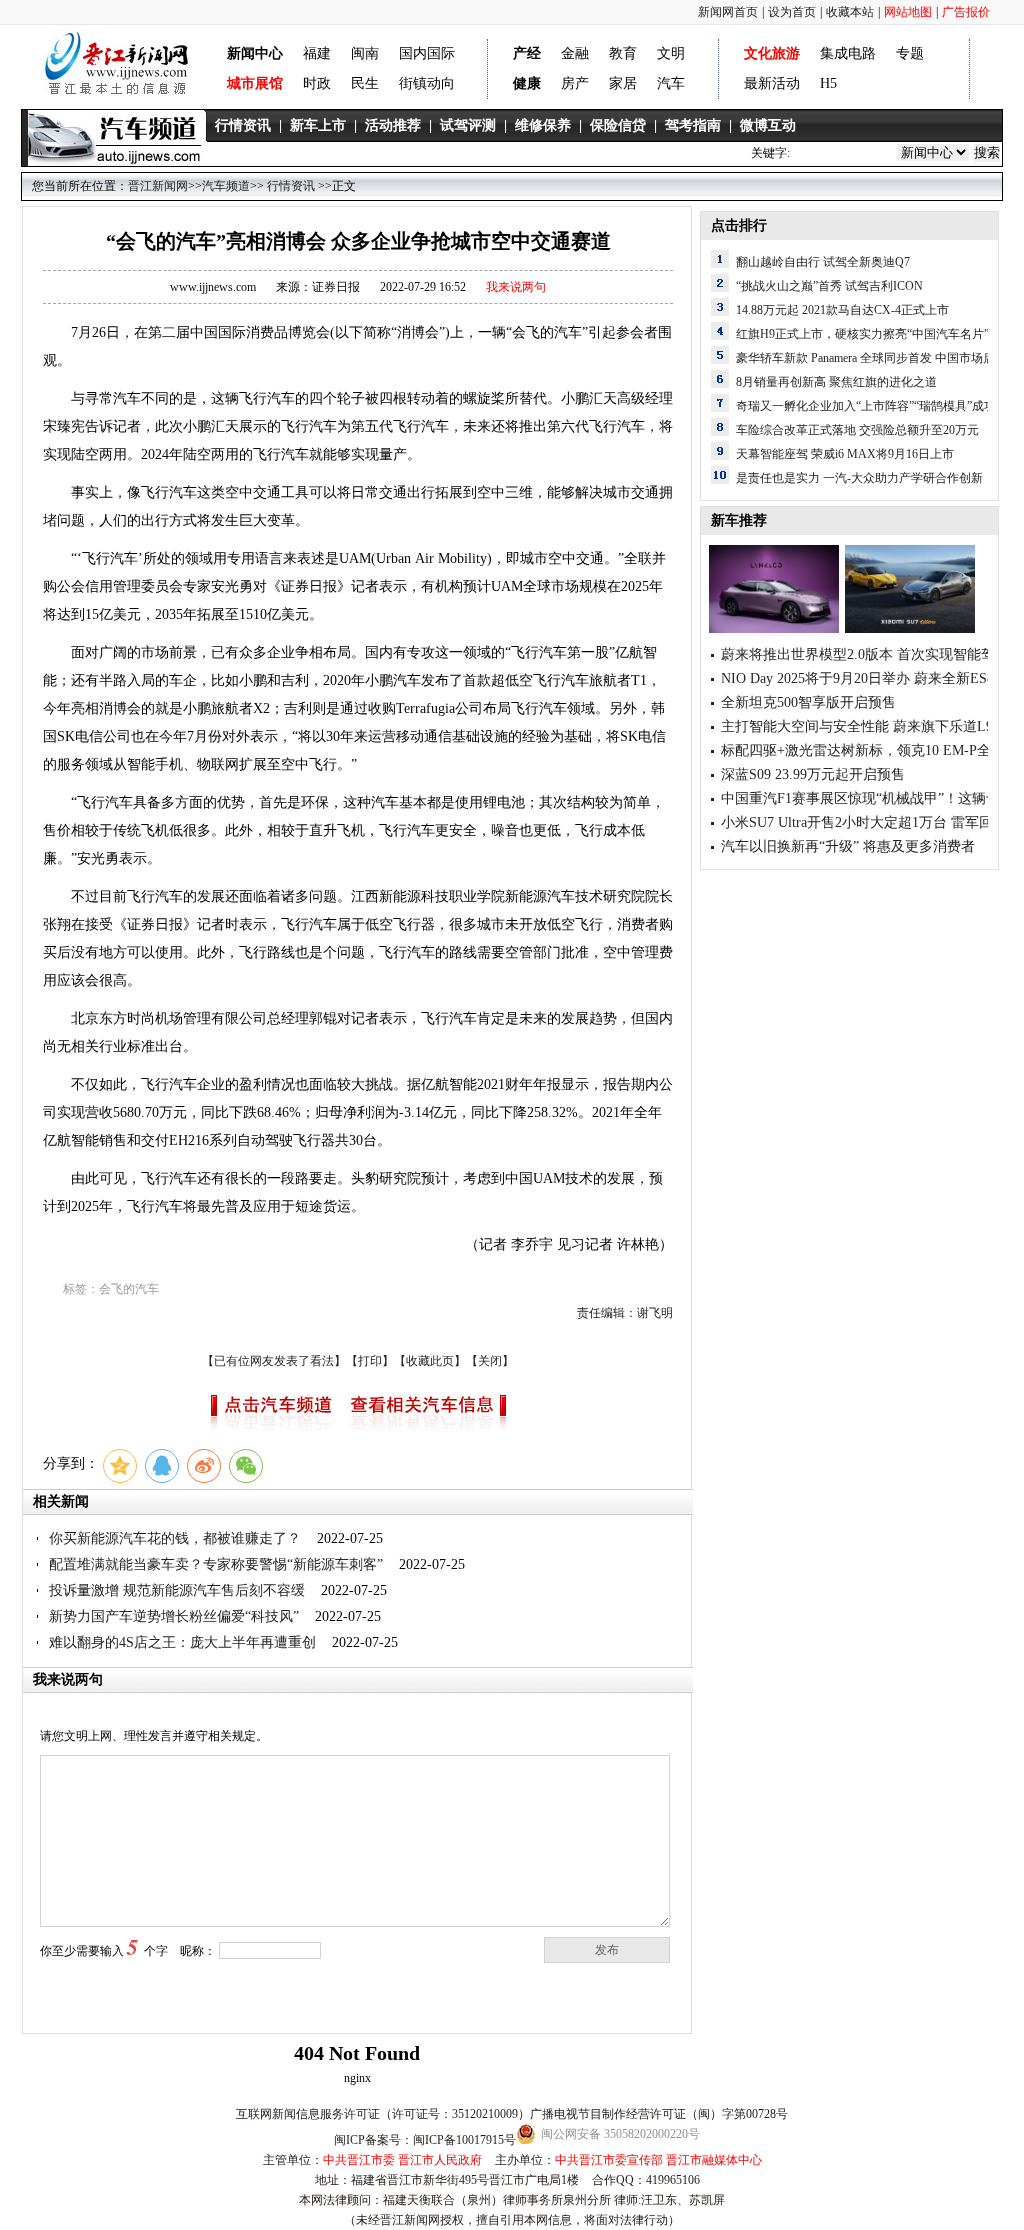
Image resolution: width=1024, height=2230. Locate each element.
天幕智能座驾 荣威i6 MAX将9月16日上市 (845, 454)
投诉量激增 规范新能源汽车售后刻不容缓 (177, 1590)
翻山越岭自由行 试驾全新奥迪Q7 (823, 262)
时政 (317, 83)
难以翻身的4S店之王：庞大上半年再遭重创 (184, 1642)
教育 (623, 53)
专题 (910, 53)
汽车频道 (226, 186)
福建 (317, 53)
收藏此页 (430, 1361)
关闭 (490, 1361)
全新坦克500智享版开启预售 (808, 702)
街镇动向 (427, 83)
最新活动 (772, 83)
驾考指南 (693, 125)
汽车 (671, 83)
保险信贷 (618, 125)
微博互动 (768, 125)
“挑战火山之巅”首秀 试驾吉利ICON (829, 286)
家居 (623, 83)
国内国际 (427, 53)
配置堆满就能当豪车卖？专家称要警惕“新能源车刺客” (216, 1564)
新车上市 (318, 125)
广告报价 (966, 12)
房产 (575, 83)
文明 (671, 53)
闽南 (365, 53)
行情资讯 (243, 125)
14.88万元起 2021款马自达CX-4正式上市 (842, 310)
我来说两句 (516, 287)
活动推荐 (393, 125)
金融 (575, 53)
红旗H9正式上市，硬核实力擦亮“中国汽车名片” (862, 334)
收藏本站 (850, 12)
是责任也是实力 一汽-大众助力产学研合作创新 (859, 478)
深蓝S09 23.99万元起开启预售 (813, 774)
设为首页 (792, 12)
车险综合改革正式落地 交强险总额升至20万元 (857, 430)
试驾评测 (468, 125)
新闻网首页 (728, 12)
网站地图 (908, 12)
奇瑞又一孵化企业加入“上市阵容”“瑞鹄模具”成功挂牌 (878, 406)
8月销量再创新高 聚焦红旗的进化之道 (836, 382)
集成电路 (848, 53)
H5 (828, 83)
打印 (370, 1361)
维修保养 (543, 125)
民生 (365, 83)
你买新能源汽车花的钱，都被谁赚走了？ (177, 1538)
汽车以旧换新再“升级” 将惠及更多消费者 (848, 846)
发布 (607, 1950)
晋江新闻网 (158, 186)
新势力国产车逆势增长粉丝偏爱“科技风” (174, 1616)
